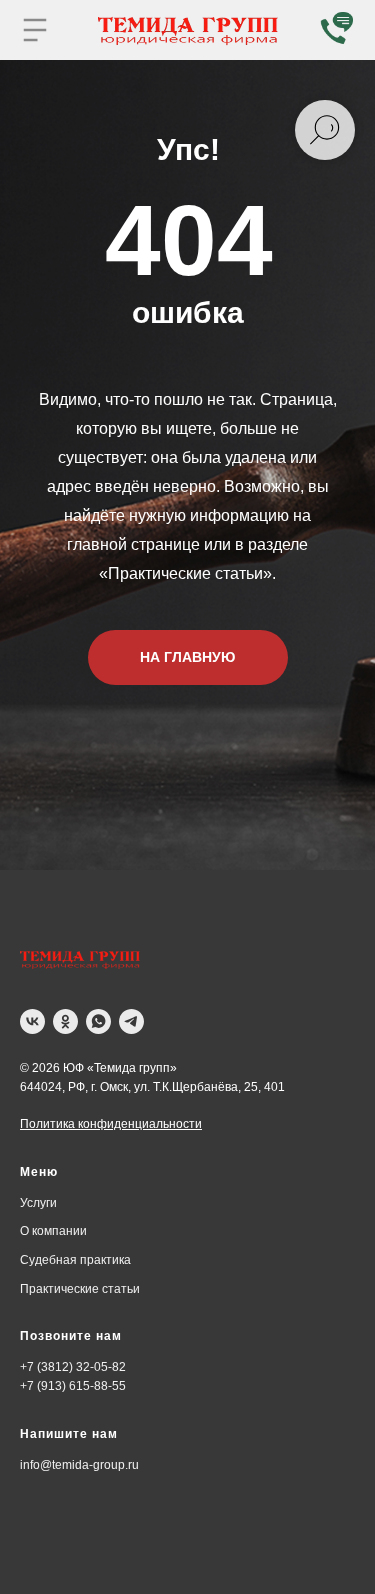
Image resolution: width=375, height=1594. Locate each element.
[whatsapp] (98, 1021)
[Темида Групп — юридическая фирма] (80, 960)
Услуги (38, 1203)
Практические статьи (80, 1289)
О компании (53, 1231)
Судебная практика (75, 1260)
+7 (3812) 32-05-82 (73, 1367)
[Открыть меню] (35, 30)
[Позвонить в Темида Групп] (335, 30)
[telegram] (131, 1021)
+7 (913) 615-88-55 (73, 1386)
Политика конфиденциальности (111, 1124)
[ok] (65, 1021)
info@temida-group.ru (79, 1465)
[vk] (32, 1021)
